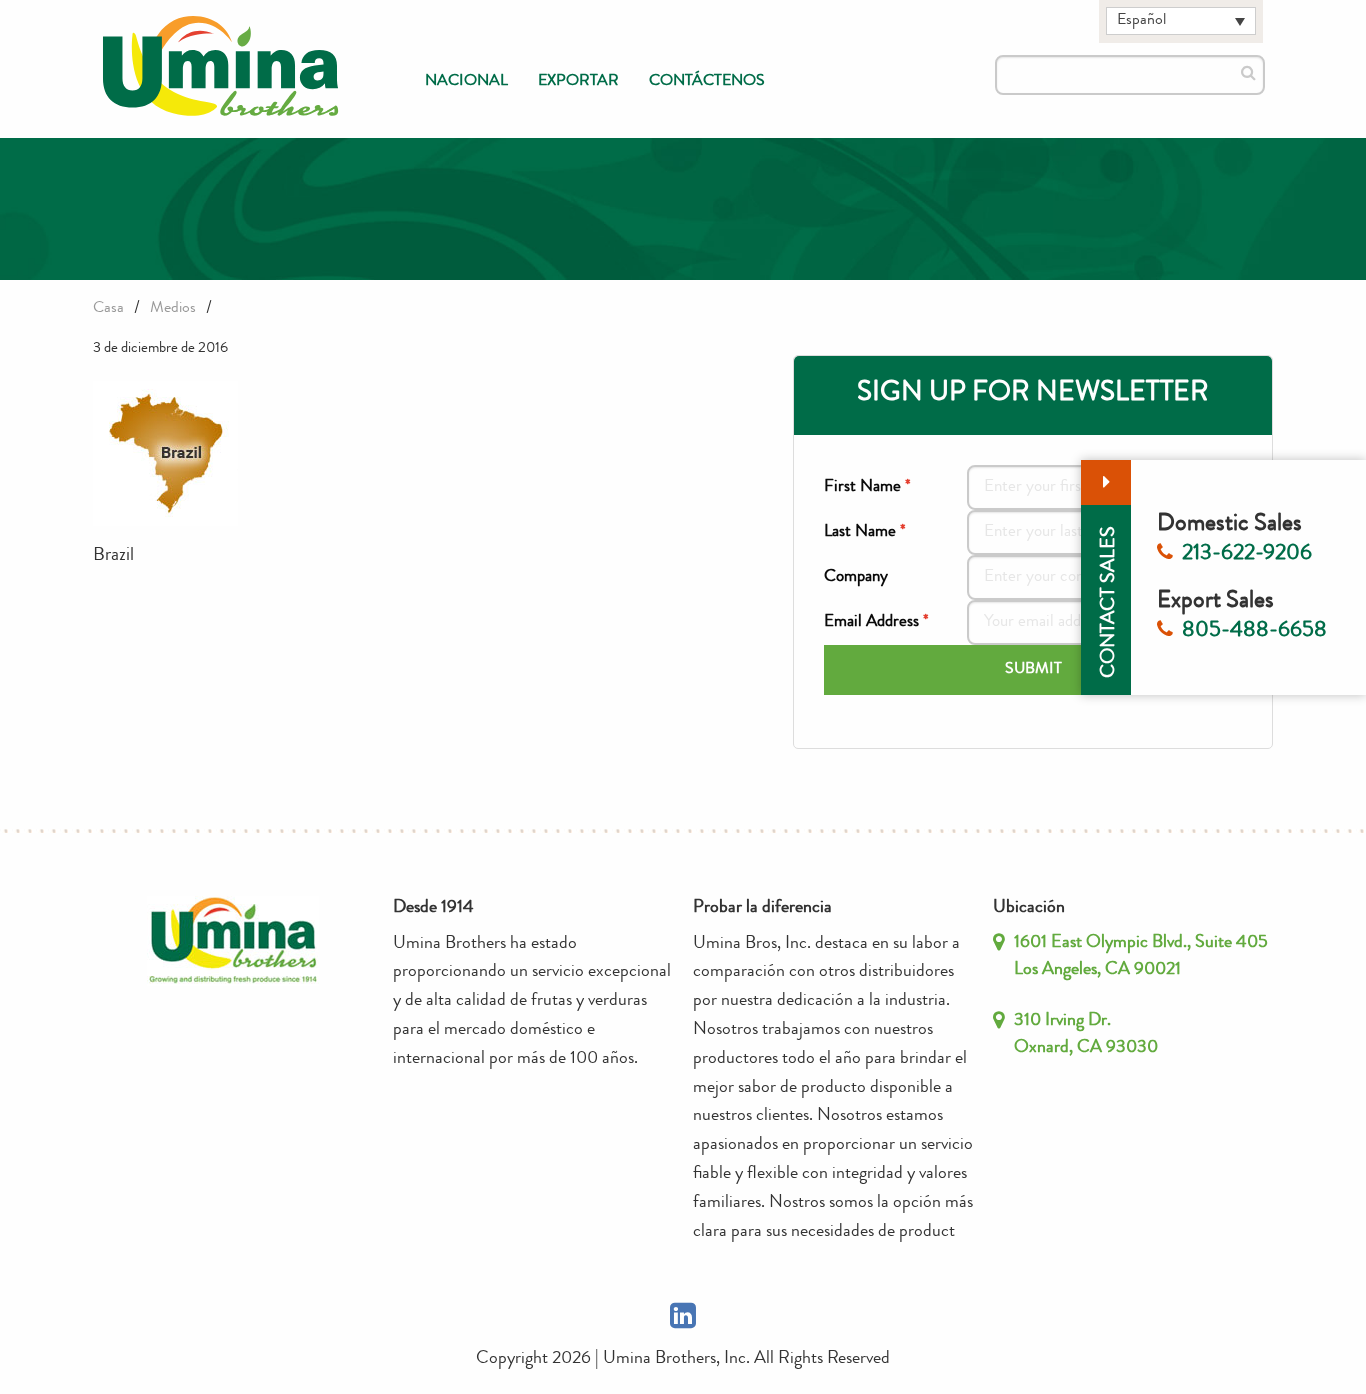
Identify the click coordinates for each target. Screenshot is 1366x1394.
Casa (108, 309)
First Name (867, 487)
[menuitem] (466, 82)
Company (856, 577)
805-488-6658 (1254, 632)
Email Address (876, 622)
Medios (173, 309)
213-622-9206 (1247, 555)
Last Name (865, 532)
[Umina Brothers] (221, 67)
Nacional (466, 82)
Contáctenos (707, 82)
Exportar (578, 82)
